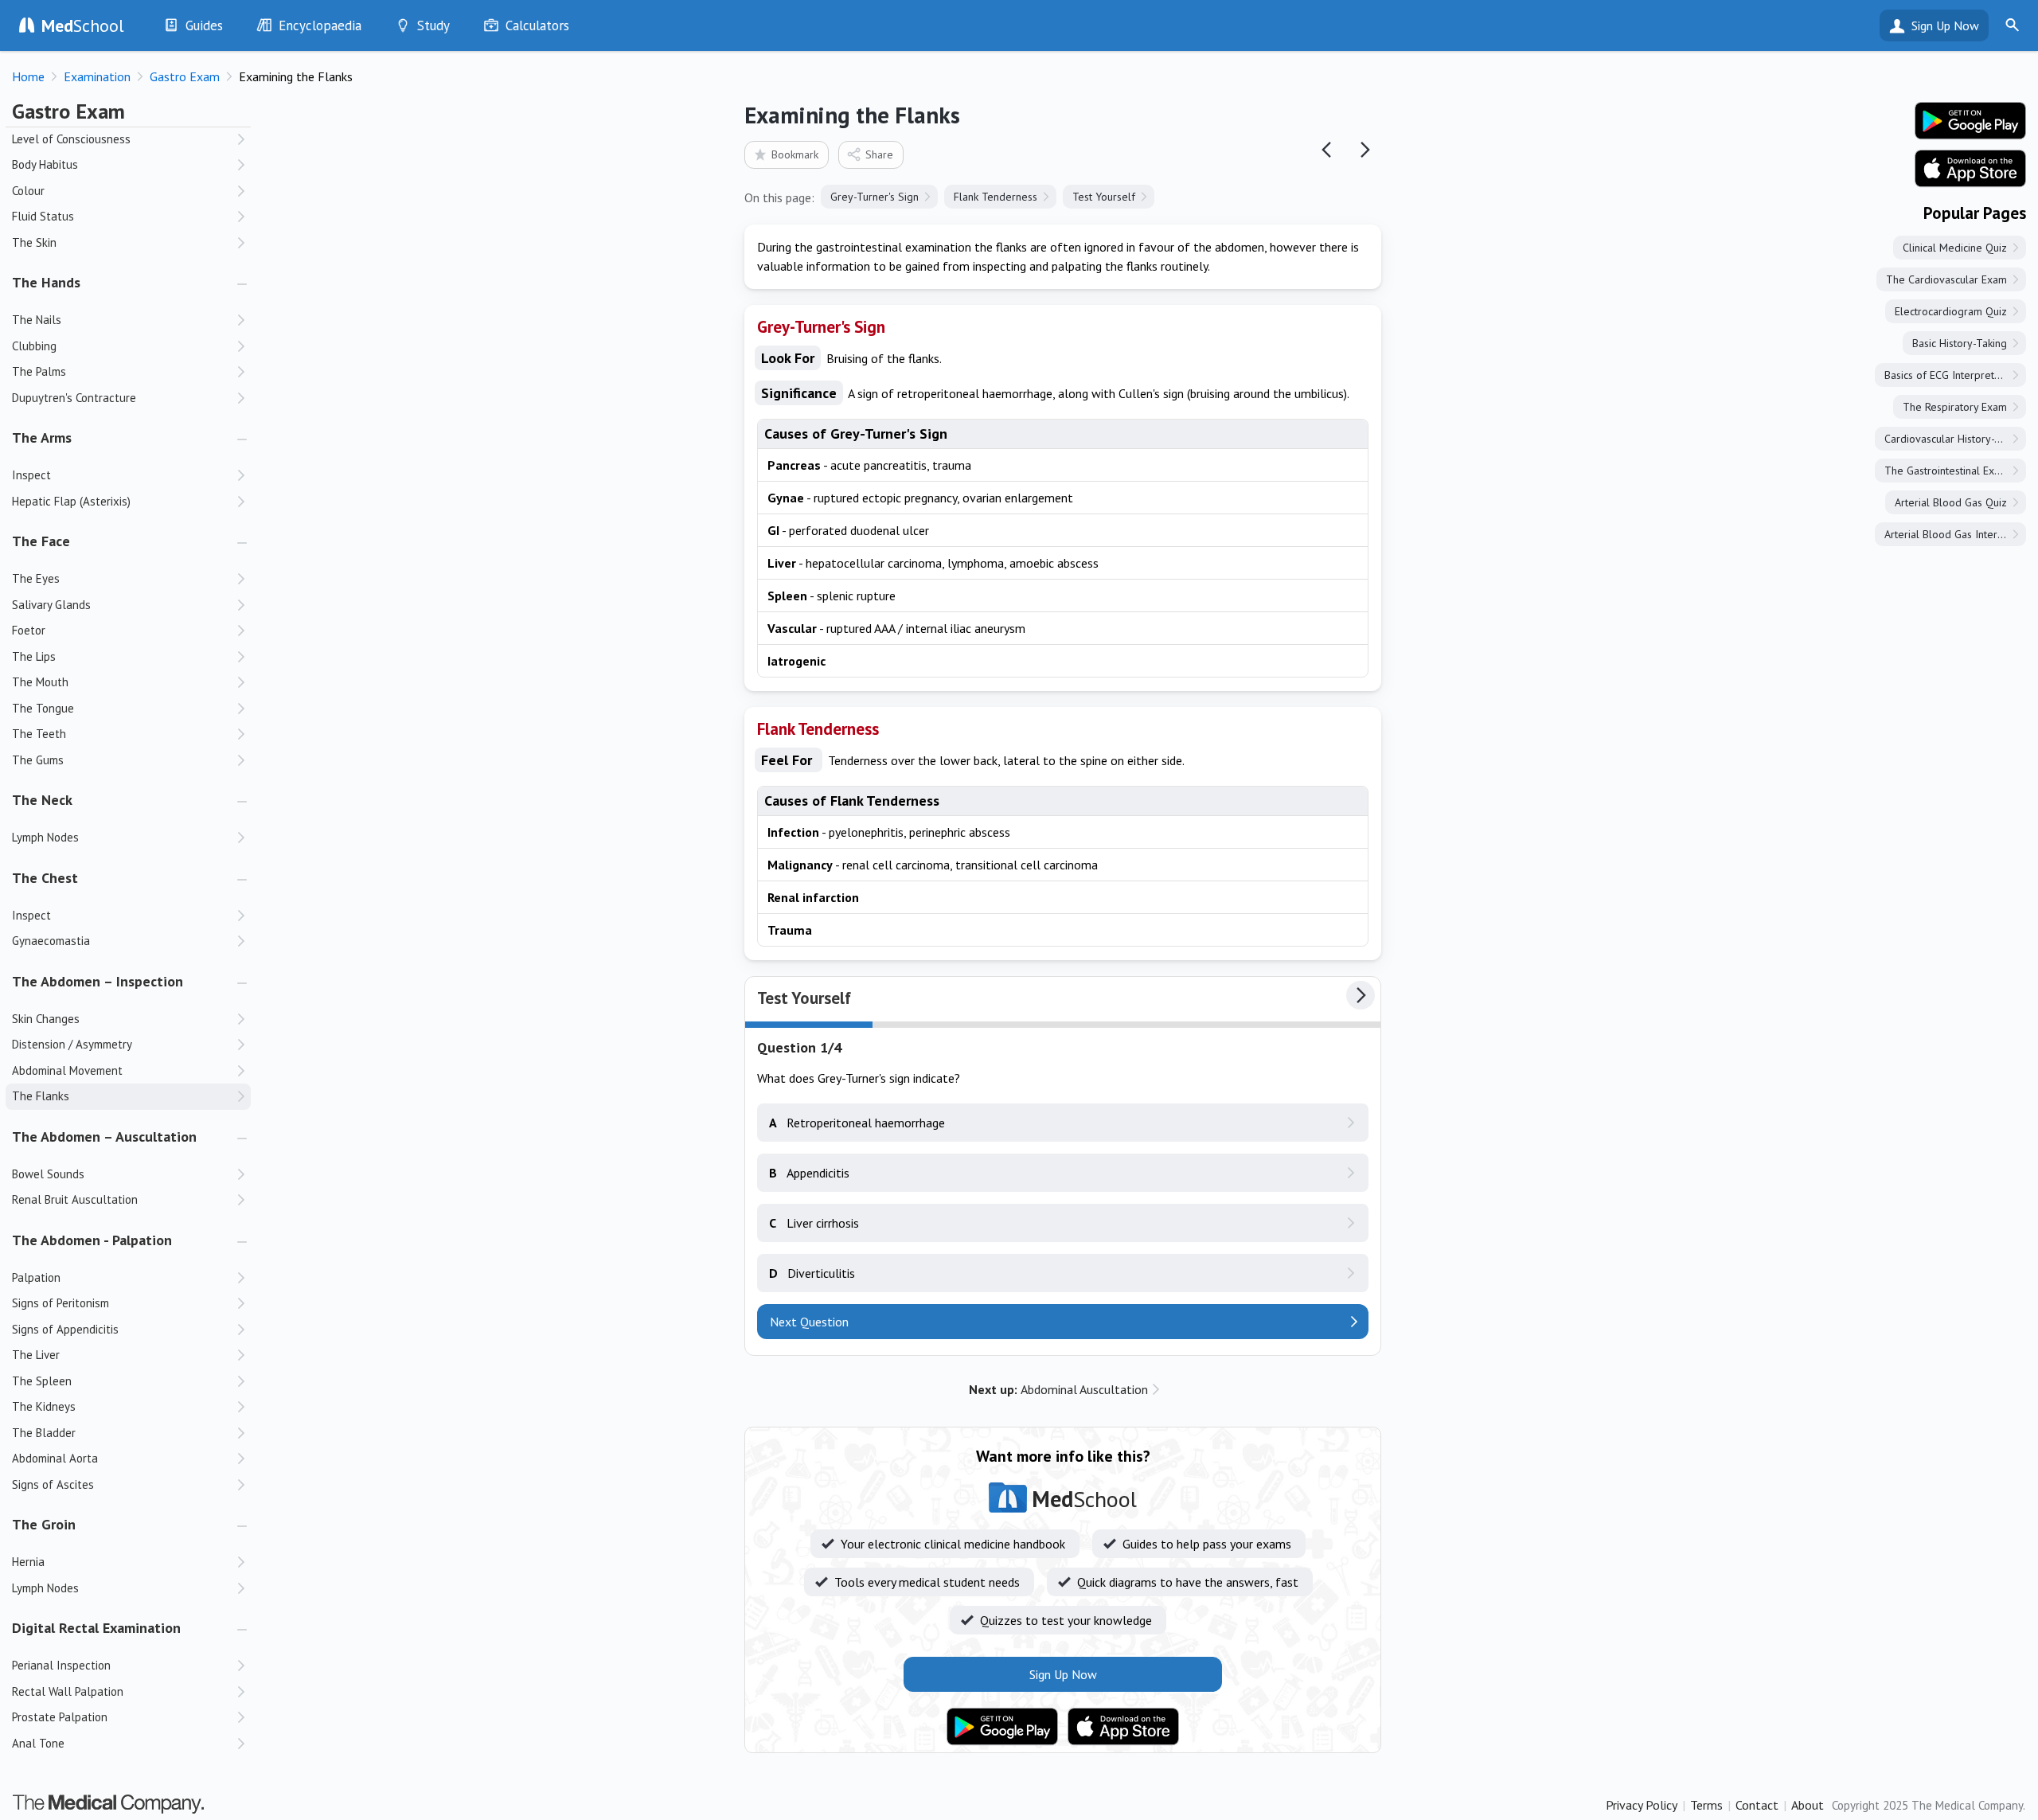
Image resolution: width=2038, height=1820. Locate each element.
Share (879, 154)
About (1808, 1805)
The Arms (42, 437)
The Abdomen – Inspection (98, 981)
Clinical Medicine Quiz (1955, 248)
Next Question (809, 1322)
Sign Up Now (1945, 25)
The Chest (45, 878)
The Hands (46, 282)
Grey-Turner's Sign (875, 197)
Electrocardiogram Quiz (1951, 311)
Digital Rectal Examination (96, 1628)
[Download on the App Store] (1123, 1727)
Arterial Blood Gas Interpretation (1955, 534)
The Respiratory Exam (1955, 407)
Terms (1706, 1805)
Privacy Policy (1642, 1805)
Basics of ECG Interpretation (1951, 375)
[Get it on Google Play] (1002, 1727)
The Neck (42, 800)
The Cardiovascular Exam (1946, 279)
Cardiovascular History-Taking (1955, 439)
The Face (41, 541)
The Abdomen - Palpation (92, 1240)
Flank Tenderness (996, 197)
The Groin (44, 1524)
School (83, 25)
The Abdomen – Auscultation (104, 1137)
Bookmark (795, 154)
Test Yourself (1104, 197)
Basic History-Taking (1960, 343)
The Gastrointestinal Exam (1946, 471)
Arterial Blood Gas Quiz (1951, 502)
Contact (1757, 1805)
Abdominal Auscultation (1058, 1389)
